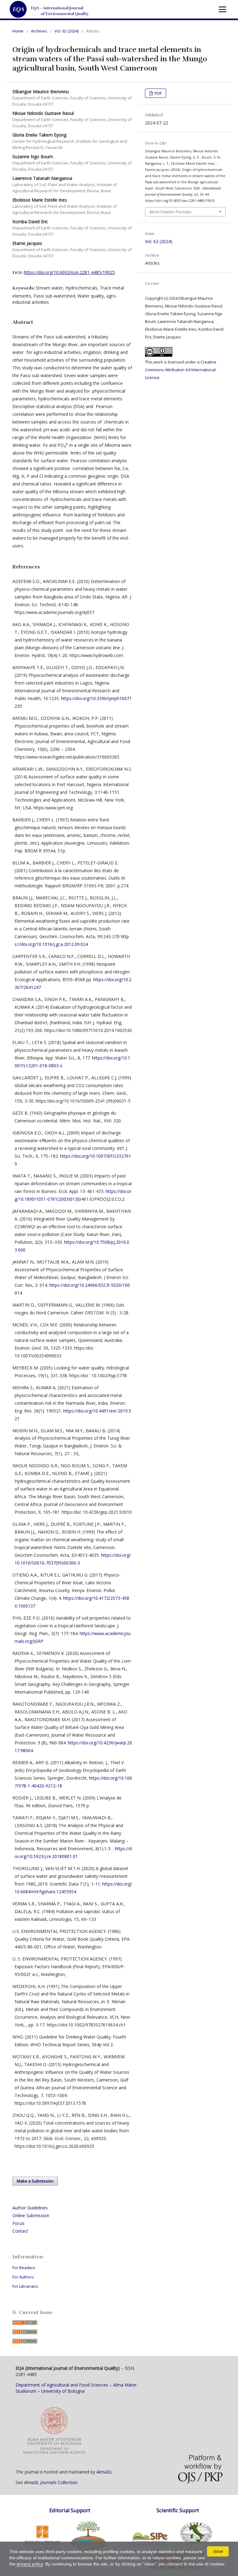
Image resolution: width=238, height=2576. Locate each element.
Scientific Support (178, 2510)
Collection (51, 2482)
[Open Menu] (223, 9)
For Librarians (25, 2286)
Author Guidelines (30, 2208)
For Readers (24, 2268)
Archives (39, 31)
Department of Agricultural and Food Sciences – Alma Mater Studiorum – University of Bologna (76, 2388)
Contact (20, 2231)
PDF (158, 93)
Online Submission (31, 2215)
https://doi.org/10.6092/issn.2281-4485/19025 (69, 272)
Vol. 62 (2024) (66, 31)
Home (18, 31)
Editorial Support (70, 2510)
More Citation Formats (170, 212)
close (218, 2551)
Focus (18, 2223)
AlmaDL (104, 2472)
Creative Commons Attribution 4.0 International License (181, 370)
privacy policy (30, 2564)
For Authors (23, 2277)
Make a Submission (35, 2181)
